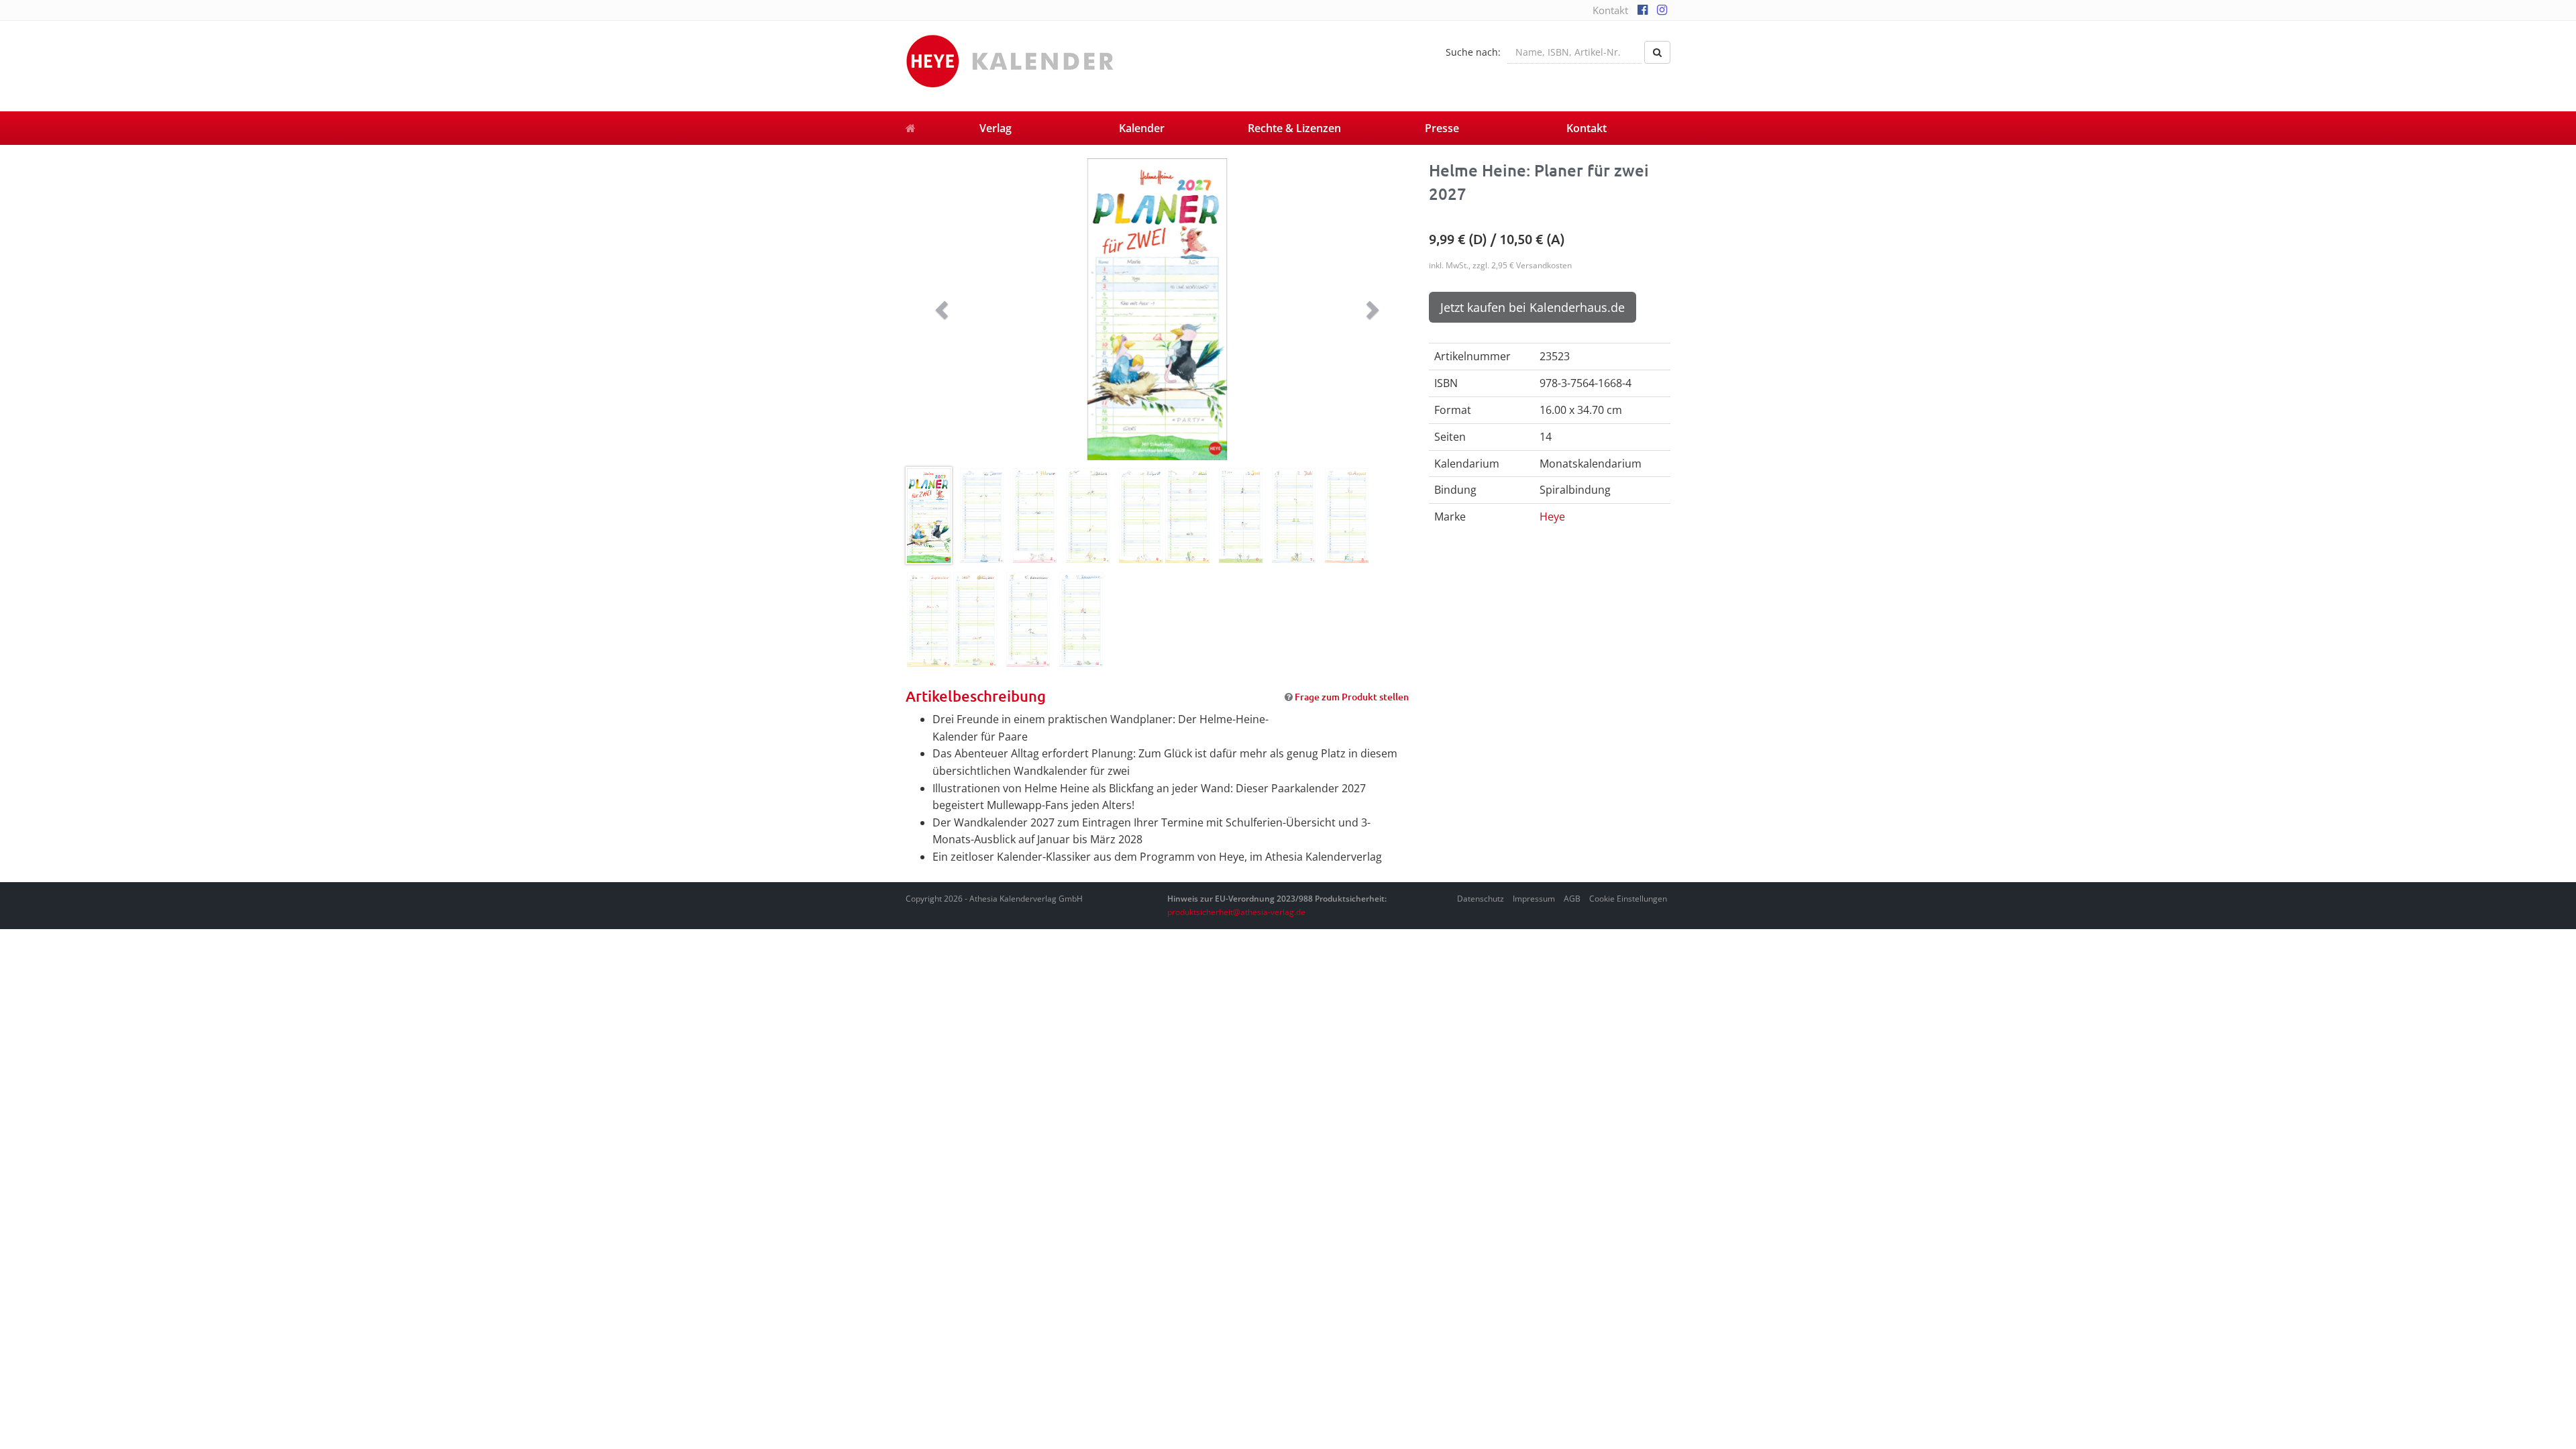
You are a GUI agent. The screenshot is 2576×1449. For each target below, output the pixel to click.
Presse (1442, 128)
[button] (944, 309)
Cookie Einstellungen (1628, 899)
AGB (1572, 899)
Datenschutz (1481, 899)
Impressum (1534, 899)
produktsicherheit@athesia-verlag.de (1236, 912)
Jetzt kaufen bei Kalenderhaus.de (1533, 307)
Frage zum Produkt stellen (1352, 697)
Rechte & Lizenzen (1294, 128)
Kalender (1142, 128)
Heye (1552, 517)
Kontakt (1610, 10)
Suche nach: (1473, 52)
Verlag (996, 128)
